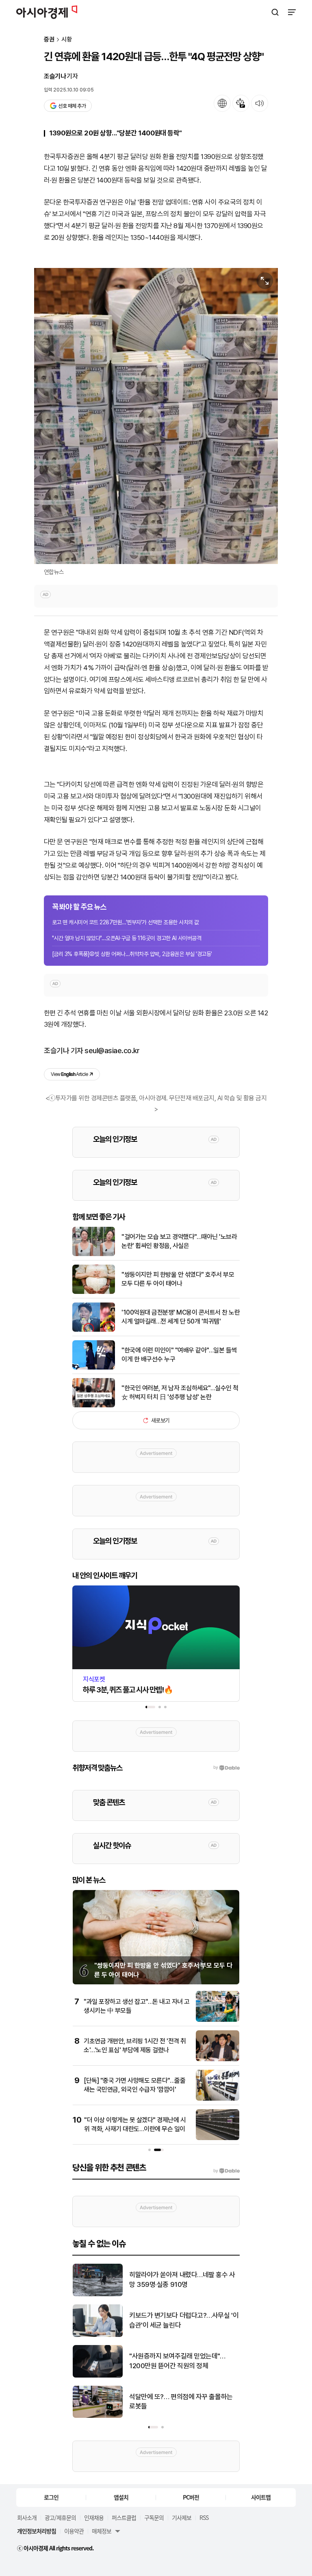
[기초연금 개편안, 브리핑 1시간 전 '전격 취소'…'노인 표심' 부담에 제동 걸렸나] (218, 2059)
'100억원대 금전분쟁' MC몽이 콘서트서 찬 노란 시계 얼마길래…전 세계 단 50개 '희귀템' (181, 1317)
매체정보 (102, 2531)
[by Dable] (226, 2171)
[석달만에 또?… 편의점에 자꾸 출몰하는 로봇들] (98, 2416)
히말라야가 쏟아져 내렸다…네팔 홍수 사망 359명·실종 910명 (182, 2280)
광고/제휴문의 (60, 2517)
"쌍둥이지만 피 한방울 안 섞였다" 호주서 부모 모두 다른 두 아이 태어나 (178, 1279)
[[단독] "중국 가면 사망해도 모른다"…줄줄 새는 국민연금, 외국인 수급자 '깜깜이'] (218, 2099)
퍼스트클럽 (124, 2517)
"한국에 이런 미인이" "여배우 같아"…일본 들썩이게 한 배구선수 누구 (179, 1355)
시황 (67, 40)
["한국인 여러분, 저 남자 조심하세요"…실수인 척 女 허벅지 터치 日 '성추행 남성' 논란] (94, 1406)
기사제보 (182, 2517)
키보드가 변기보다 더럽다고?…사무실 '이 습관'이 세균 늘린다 (184, 2320)
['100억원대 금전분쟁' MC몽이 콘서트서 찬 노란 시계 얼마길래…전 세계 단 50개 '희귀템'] (94, 1330)
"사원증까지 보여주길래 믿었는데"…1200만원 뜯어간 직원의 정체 (177, 2361)
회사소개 (27, 2517)
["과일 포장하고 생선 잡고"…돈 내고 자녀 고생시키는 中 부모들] (218, 2020)
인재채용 (94, 2517)
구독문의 (154, 2517)
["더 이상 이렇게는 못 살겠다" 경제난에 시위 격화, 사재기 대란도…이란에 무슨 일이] (218, 2138)
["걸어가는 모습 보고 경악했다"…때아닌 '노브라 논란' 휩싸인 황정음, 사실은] (94, 1254)
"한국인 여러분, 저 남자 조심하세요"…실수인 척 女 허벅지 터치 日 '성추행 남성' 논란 (180, 1393)
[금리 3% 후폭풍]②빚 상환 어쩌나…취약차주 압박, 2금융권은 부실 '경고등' (132, 954)
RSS (204, 2517)
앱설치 (121, 2497)
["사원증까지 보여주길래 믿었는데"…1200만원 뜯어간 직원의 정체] (98, 2376)
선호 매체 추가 (72, 106)
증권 (49, 40)
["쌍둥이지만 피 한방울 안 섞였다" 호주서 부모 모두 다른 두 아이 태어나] (94, 1292)
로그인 (51, 2497)
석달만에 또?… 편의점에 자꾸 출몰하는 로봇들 (181, 2402)
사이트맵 (261, 2497)
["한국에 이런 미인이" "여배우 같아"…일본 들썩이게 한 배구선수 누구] (94, 1368)
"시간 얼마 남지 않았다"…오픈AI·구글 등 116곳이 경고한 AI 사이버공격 (127, 938)
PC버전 (191, 2497)
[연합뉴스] (156, 416)
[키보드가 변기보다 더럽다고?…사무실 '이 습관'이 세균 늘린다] (98, 2335)
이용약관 (74, 2531)
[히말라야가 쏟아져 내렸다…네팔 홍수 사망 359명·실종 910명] (98, 2294)
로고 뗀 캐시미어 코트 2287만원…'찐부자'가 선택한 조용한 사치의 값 (126, 922)
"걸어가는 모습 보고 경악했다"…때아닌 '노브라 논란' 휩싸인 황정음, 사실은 (179, 1241)
